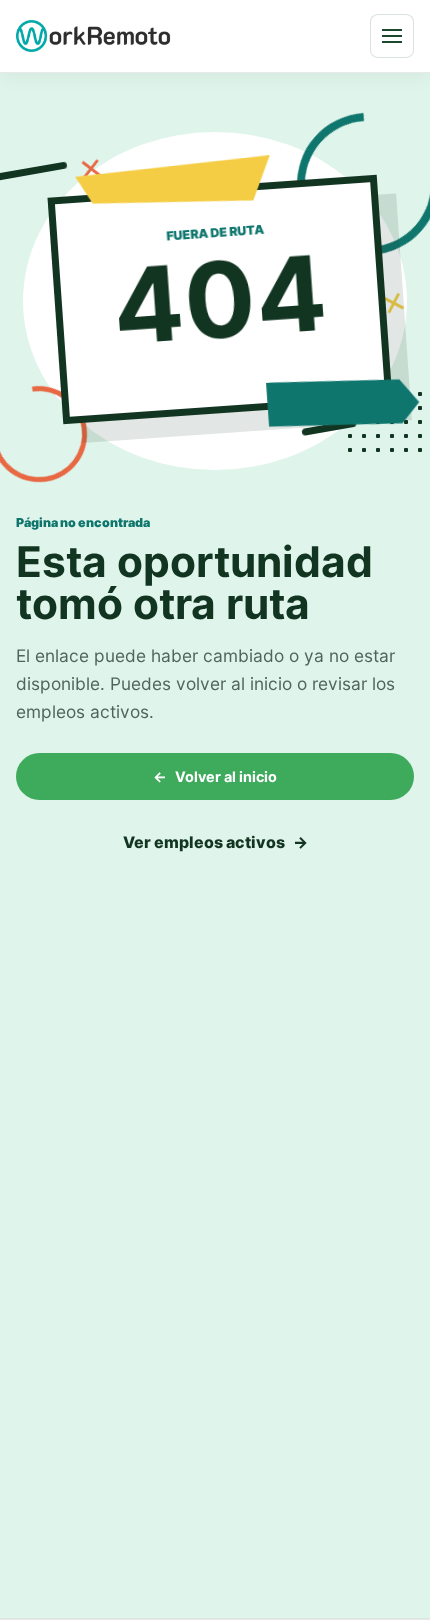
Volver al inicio (215, 776)
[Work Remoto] (94, 35)
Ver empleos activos (215, 842)
